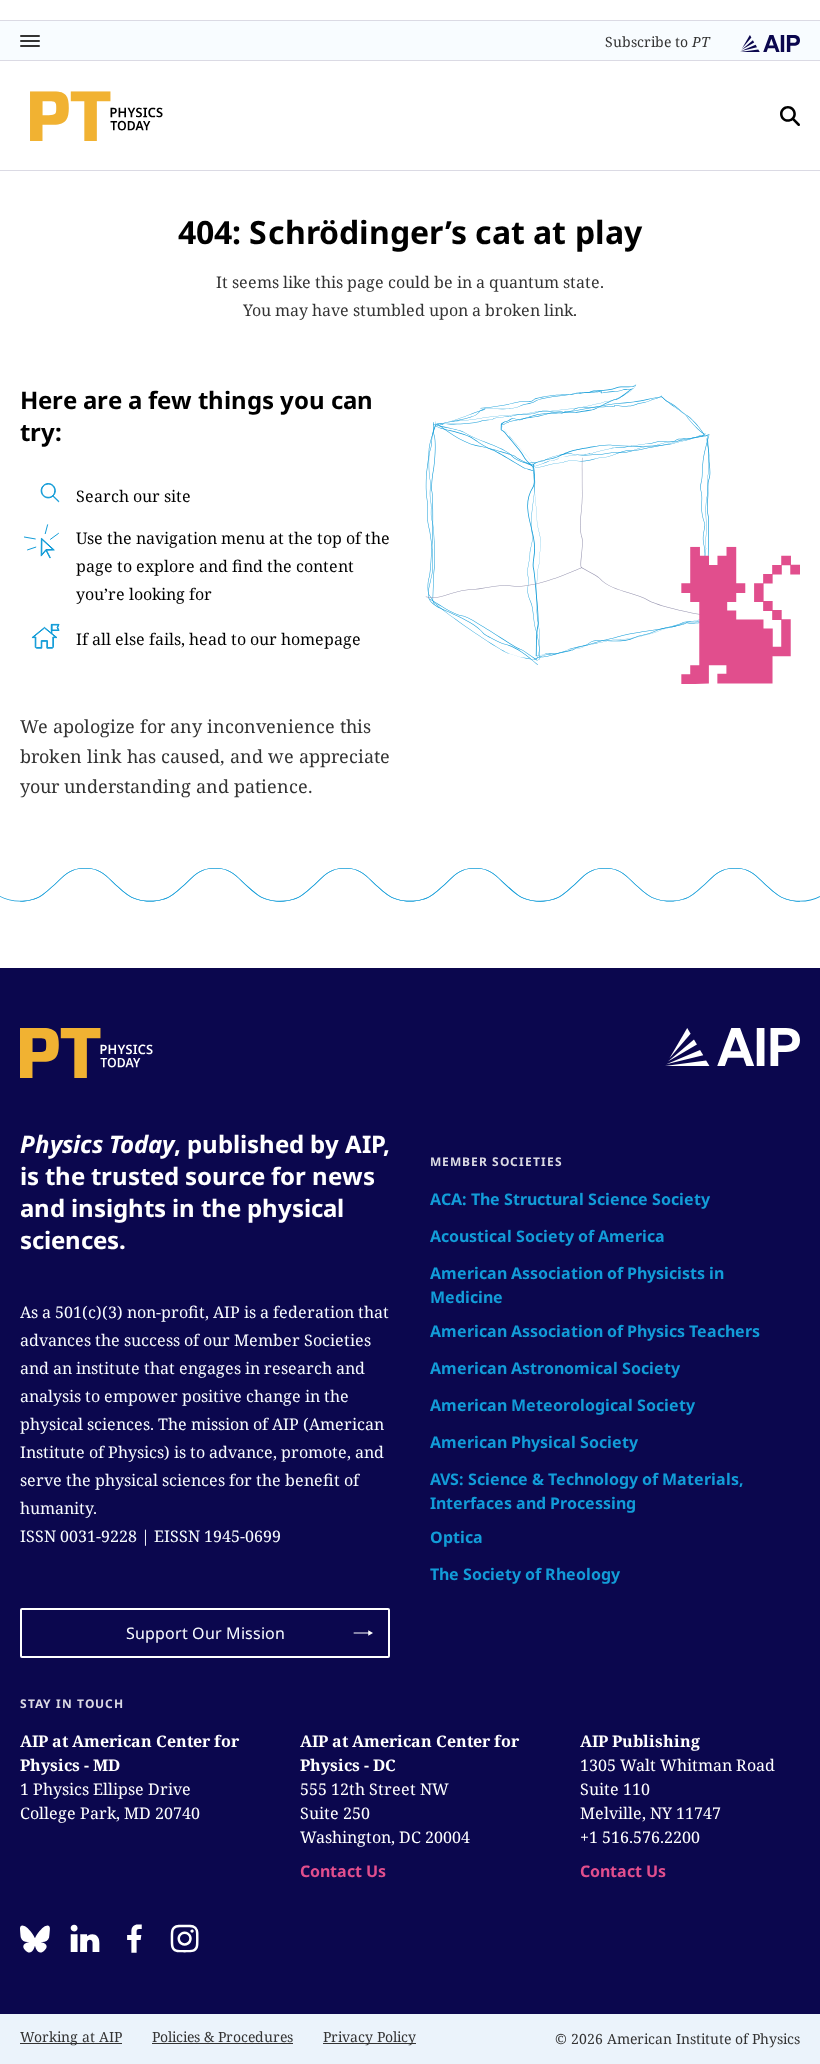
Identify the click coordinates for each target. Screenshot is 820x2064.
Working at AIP (71, 2036)
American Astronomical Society (555, 1368)
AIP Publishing (640, 1741)
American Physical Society (534, 1442)
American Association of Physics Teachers (595, 1331)
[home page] (96, 116)
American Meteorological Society (562, 1405)
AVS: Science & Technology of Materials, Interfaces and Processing (587, 1491)
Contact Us (343, 1871)
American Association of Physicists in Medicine (577, 1285)
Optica (456, 1537)
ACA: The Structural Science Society (570, 1199)
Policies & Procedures (222, 2036)
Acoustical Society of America (547, 1236)
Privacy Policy (369, 2036)
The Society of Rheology (525, 1574)
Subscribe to (657, 41)
